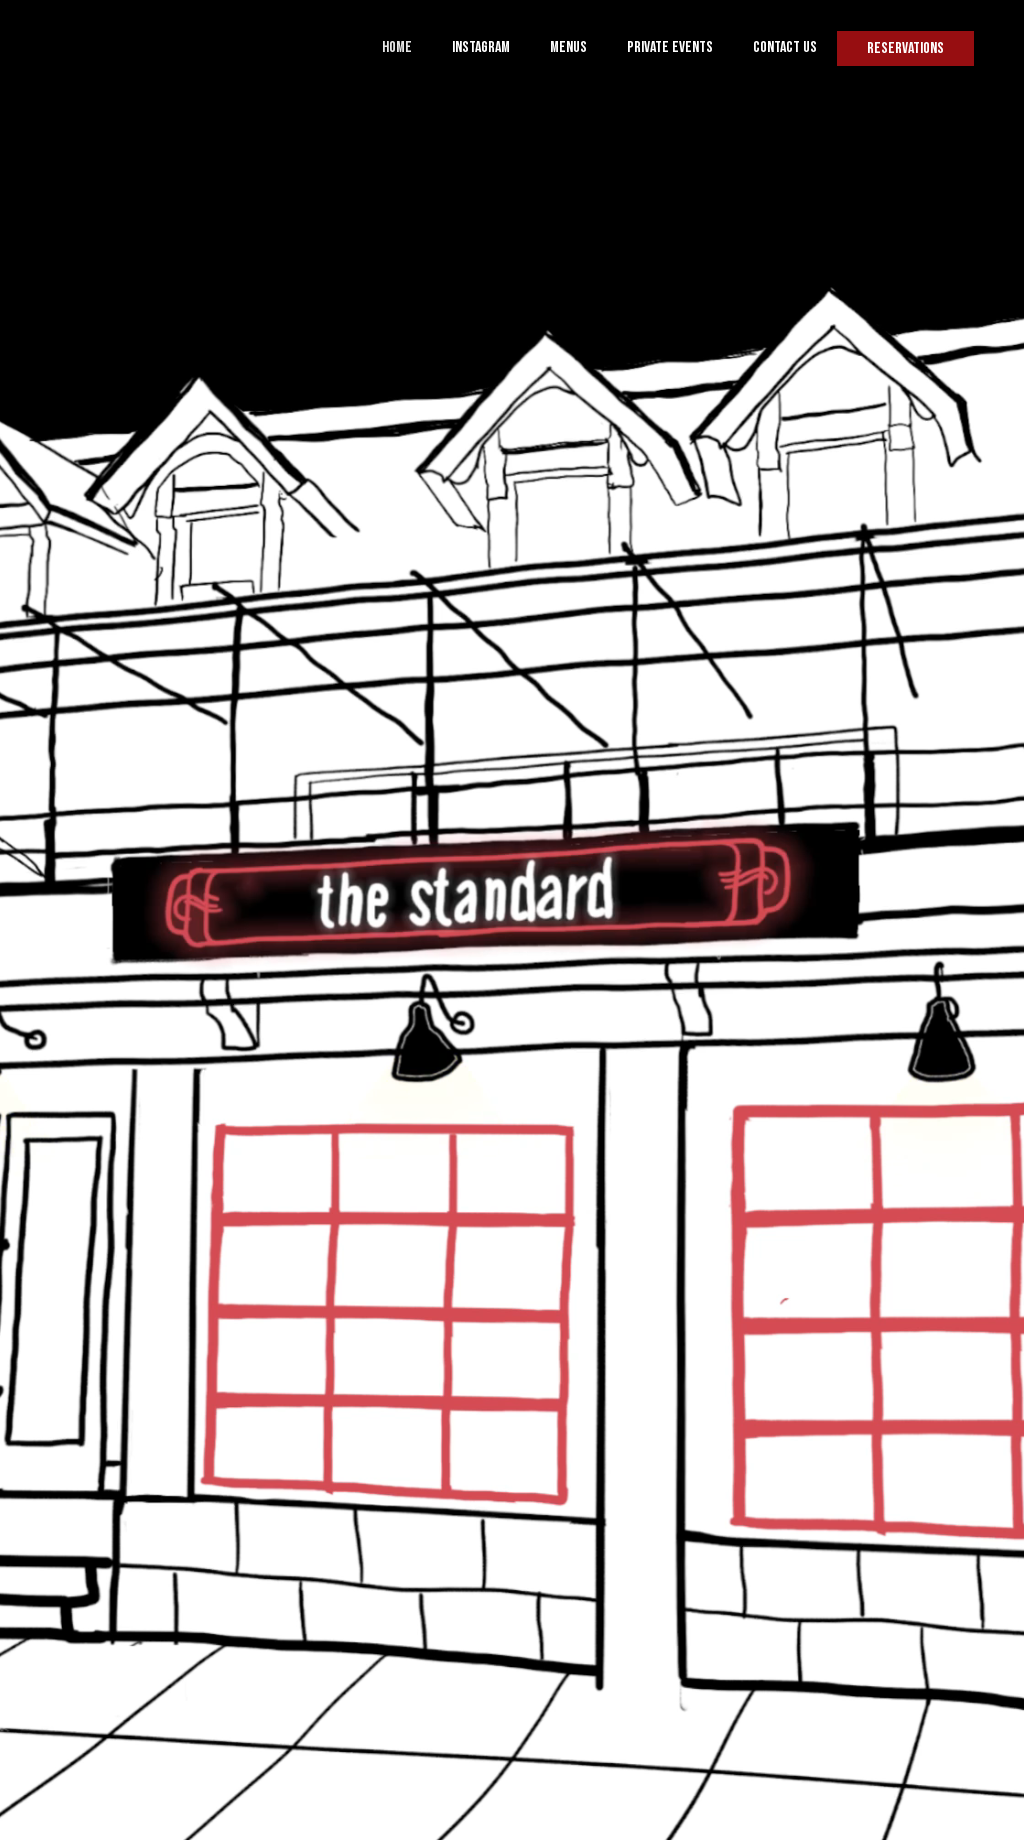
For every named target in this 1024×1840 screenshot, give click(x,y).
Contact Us (785, 47)
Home (397, 47)
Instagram (481, 47)
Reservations (905, 48)
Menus (568, 47)
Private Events (670, 47)
